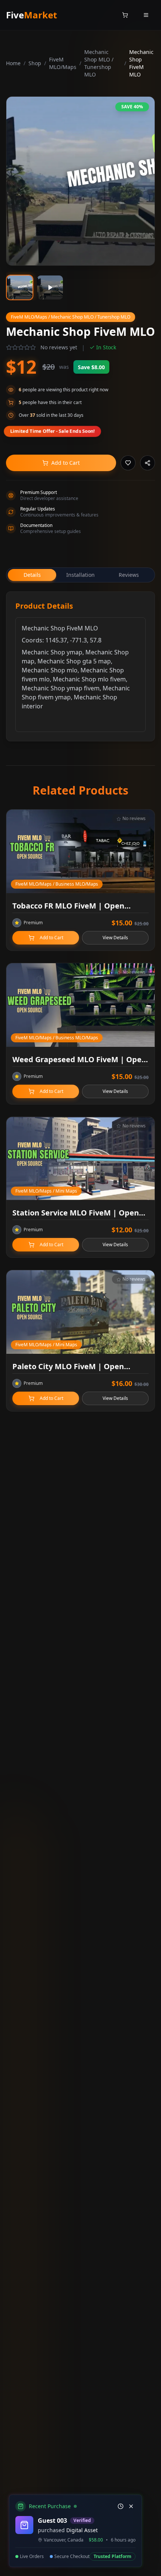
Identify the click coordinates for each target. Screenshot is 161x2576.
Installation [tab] (80, 575)
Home (13, 63)
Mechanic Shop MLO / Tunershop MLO (99, 63)
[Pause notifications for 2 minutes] (121, 2506)
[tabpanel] (80, 666)
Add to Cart (66, 463)
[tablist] (80, 575)
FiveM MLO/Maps (63, 63)
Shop (35, 63)
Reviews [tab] (129, 575)
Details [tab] (32, 575)
